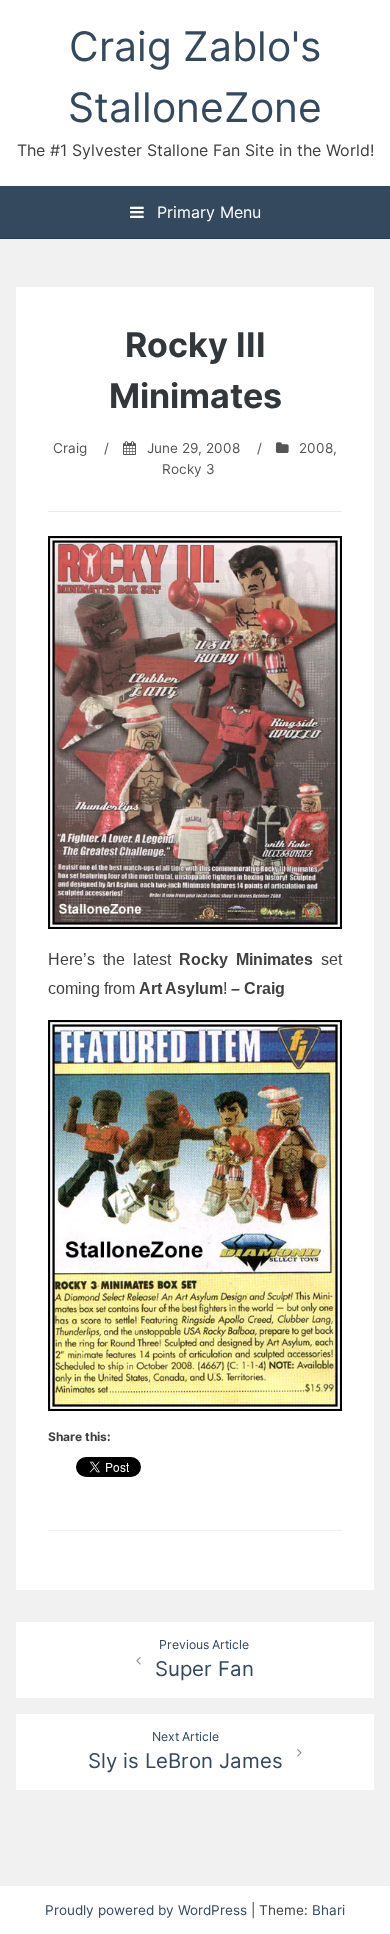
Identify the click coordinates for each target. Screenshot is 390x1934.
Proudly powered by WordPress (148, 1910)
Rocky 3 (188, 469)
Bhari (328, 1910)
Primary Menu (206, 212)
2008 (316, 448)
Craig (70, 448)
